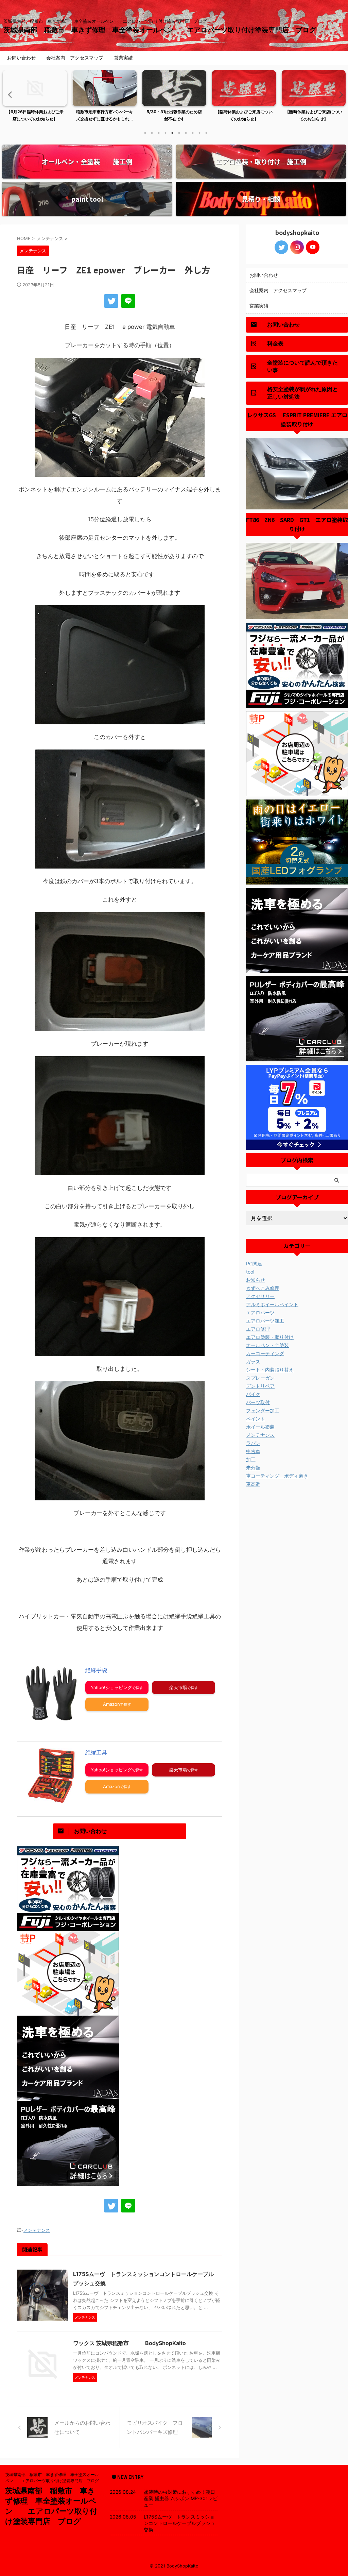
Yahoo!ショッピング (111, 1687)
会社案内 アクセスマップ (75, 58)
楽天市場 (178, 1687)
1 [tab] (145, 133)
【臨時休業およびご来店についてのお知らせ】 (244, 115)
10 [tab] (206, 133)
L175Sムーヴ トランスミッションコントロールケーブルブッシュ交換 (179, 2523)
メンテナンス (37, 2230)
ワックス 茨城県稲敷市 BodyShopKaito (129, 2343)
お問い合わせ (21, 58)
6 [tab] (179, 133)
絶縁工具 (96, 1752)
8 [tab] (193, 133)
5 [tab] (172, 133)
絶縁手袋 (96, 1670)
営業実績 (123, 58)
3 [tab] (159, 133)
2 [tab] (152, 133)
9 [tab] (199, 133)
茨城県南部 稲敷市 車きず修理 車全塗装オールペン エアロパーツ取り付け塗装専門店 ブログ (163, 30)
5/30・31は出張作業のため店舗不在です (174, 115)
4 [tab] (166, 133)
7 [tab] (186, 133)
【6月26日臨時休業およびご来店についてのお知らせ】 (35, 115)
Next (339, 94)
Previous (9, 94)
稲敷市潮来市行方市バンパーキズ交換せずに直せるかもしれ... (105, 115)
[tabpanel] (35, 98)
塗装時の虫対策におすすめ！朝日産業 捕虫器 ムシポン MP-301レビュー (181, 2498)
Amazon (111, 1704)
